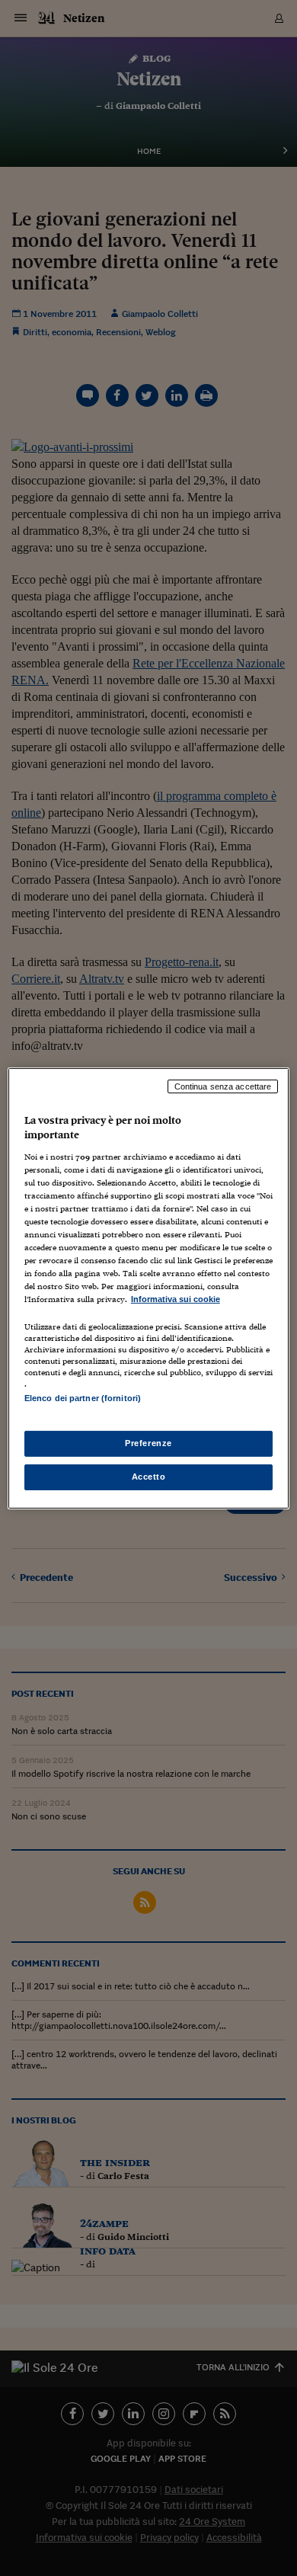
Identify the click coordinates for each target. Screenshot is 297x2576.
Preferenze (148, 1443)
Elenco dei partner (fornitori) (83, 1398)
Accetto (149, 1477)
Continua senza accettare (223, 1086)
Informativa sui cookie (176, 1299)
